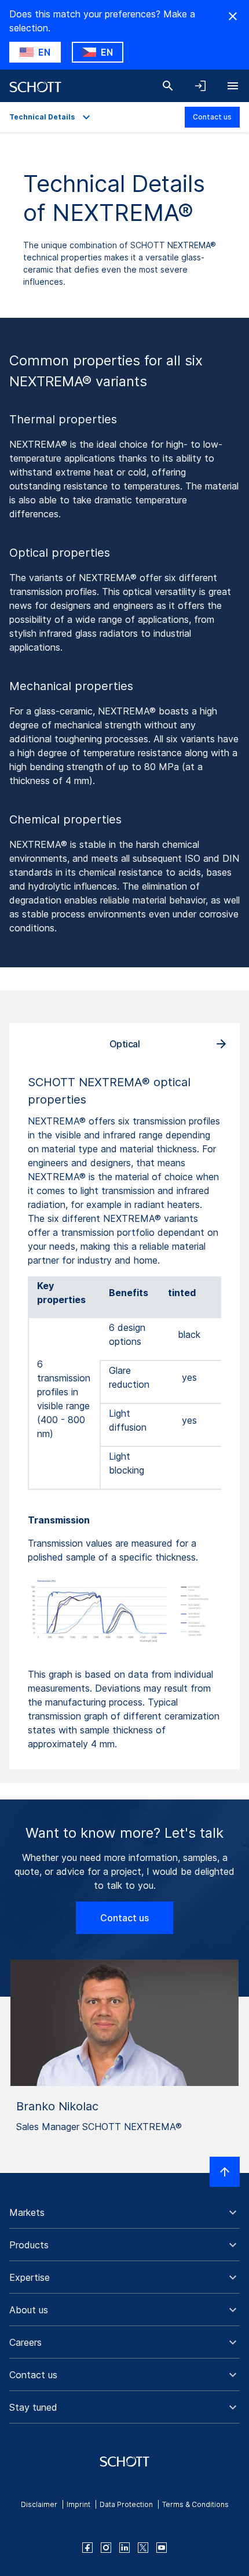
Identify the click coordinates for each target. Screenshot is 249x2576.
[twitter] (143, 2548)
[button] (124, 2212)
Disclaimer (39, 2504)
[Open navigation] (233, 86)
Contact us (212, 117)
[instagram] (106, 2548)
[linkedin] (124, 2548)
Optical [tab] (125, 1044)
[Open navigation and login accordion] (200, 86)
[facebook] (87, 2548)
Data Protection (126, 2504)
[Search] (168, 86)
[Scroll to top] (225, 2172)
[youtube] (162, 2548)
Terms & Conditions (195, 2504)
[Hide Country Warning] (233, 16)
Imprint (78, 2504)
